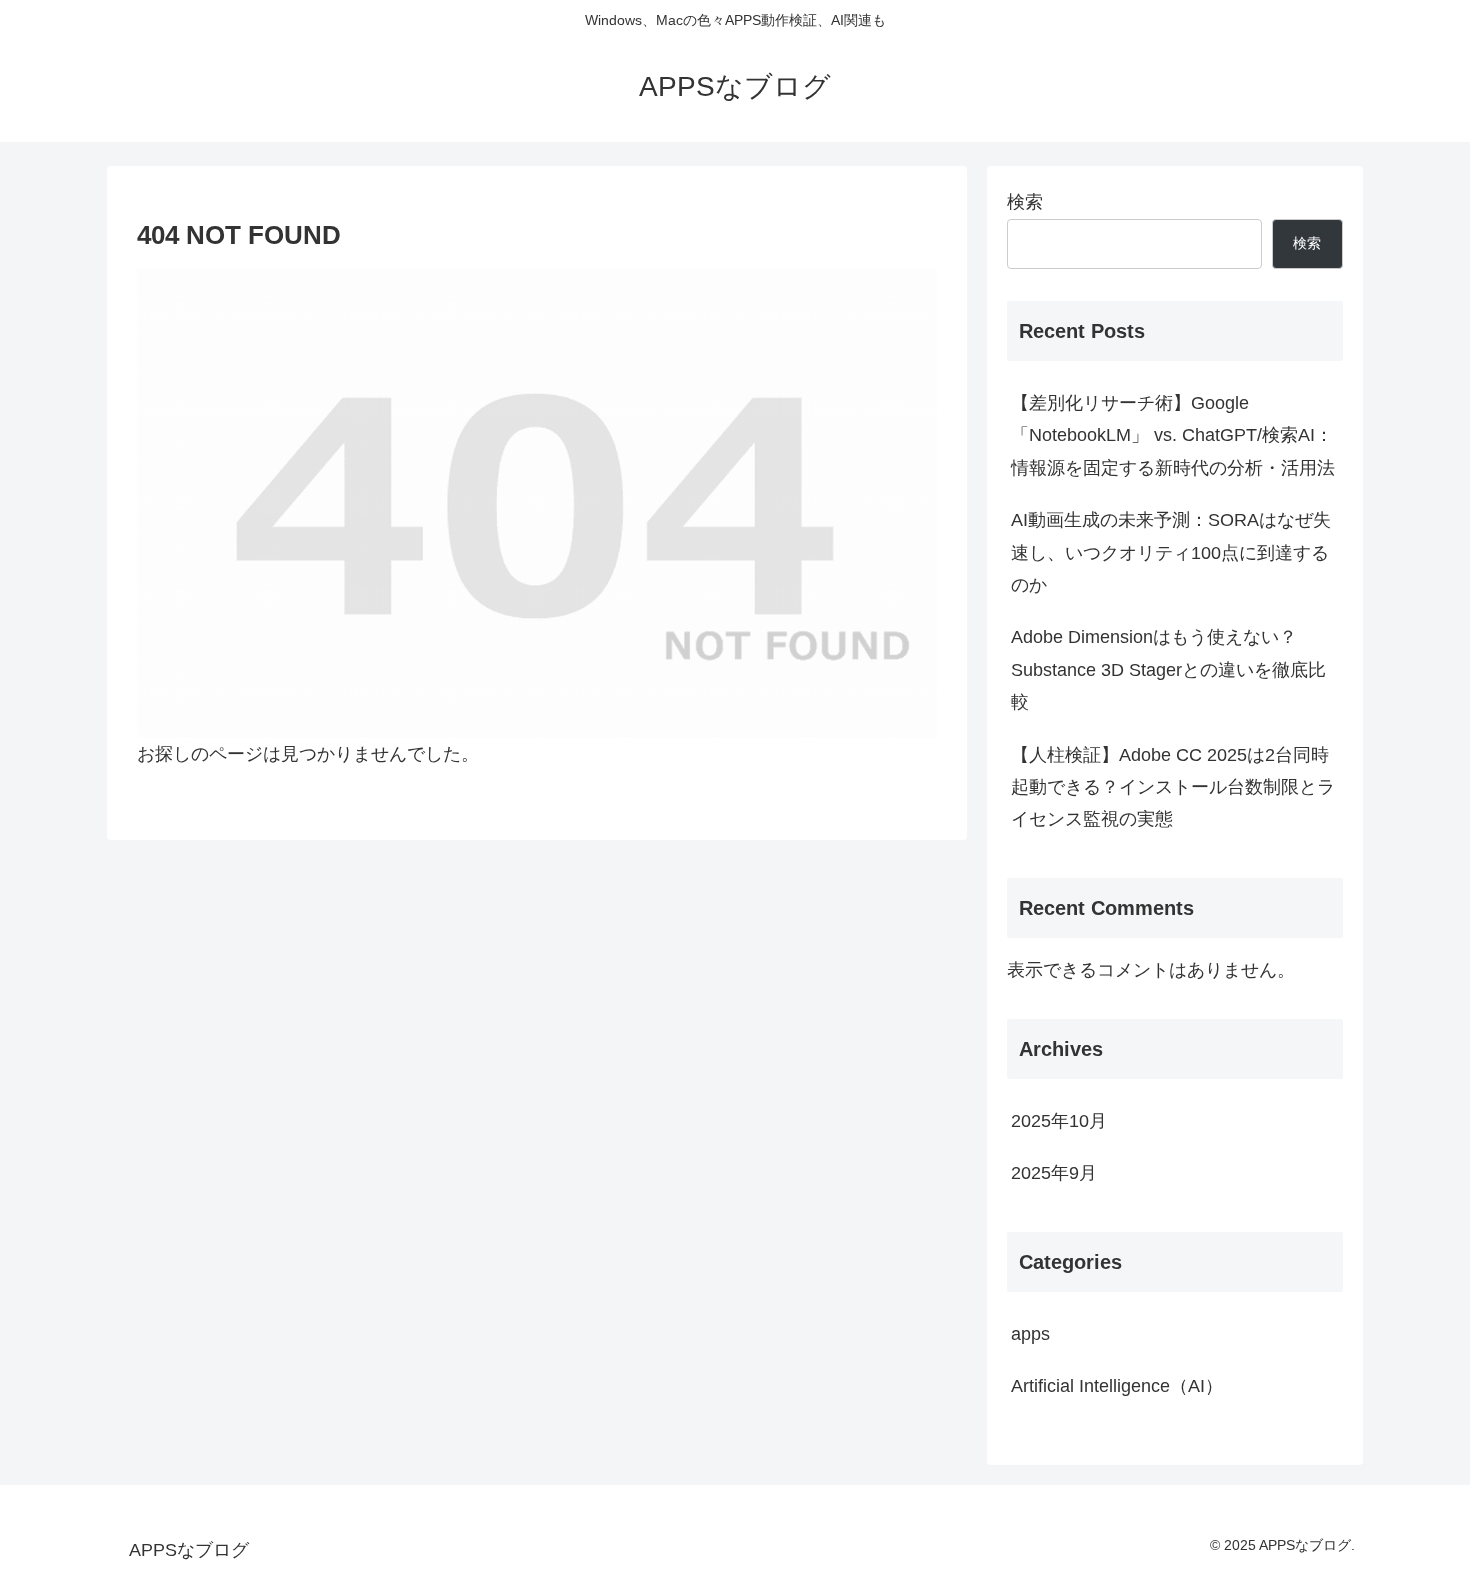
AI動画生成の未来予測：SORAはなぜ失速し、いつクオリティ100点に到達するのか (1171, 552)
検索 (1025, 202)
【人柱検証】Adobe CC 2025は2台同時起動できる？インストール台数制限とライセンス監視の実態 (1173, 787)
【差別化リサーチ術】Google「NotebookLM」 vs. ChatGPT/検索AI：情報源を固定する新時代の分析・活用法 (1173, 435)
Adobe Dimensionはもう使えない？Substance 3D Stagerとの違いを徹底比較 (1168, 669)
